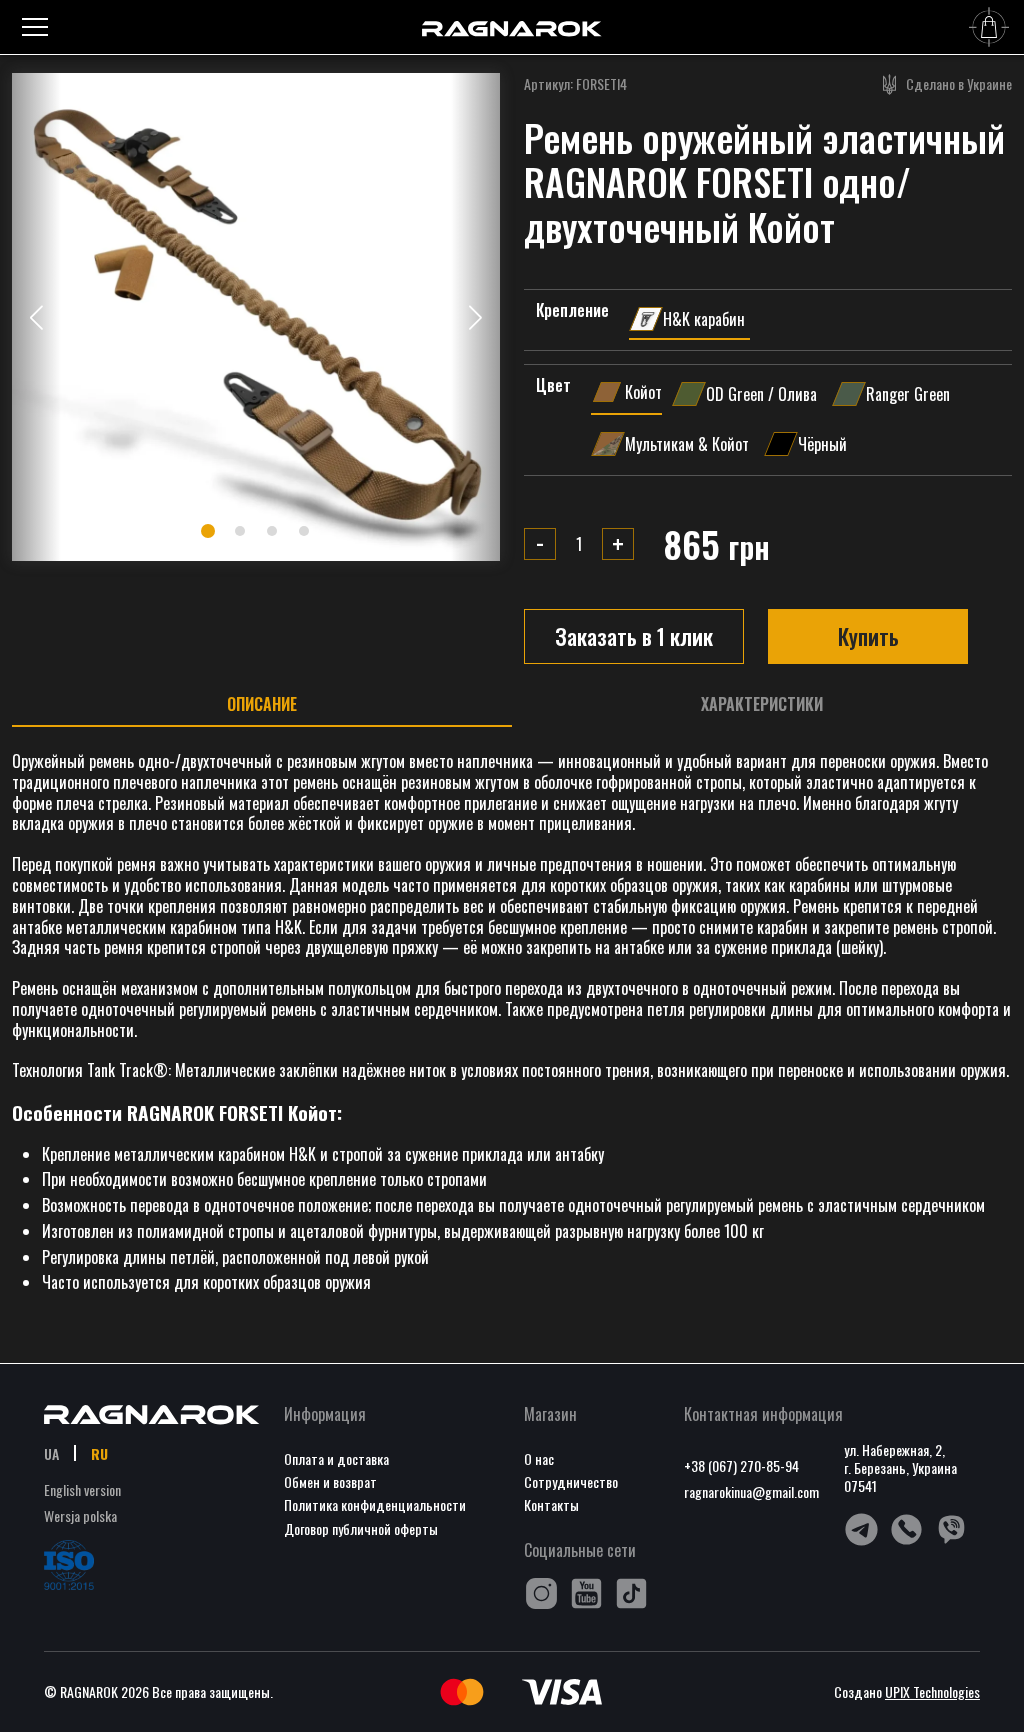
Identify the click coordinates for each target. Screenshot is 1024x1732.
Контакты (551, 1504)
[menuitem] (51, 1453)
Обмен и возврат (330, 1481)
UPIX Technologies (932, 1691)
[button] (475, 317)
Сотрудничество (571, 1481)
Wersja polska (80, 1515)
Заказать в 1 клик (634, 636)
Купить (868, 636)
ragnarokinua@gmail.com (751, 1491)
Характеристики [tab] (762, 705)
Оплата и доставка (336, 1458)
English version (82, 1489)
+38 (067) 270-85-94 (741, 1465)
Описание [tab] (262, 705)
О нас (539, 1458)
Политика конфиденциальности (375, 1504)
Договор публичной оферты (361, 1528)
